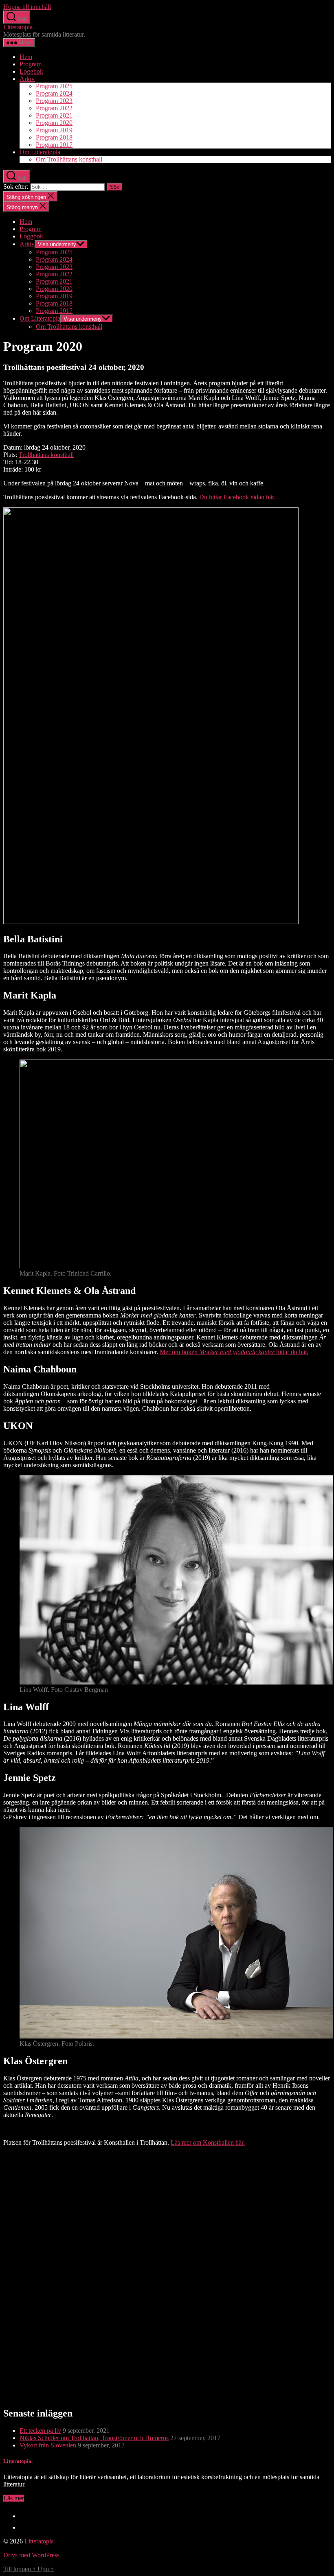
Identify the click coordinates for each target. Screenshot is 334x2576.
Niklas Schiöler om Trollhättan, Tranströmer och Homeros (94, 2438)
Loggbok (31, 71)
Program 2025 (54, 86)
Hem (26, 57)
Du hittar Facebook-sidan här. (237, 497)
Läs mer (14, 2498)
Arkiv (27, 79)
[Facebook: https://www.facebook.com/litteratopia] (24, 2516)
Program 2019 (54, 130)
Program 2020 (54, 123)
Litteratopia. (19, 27)
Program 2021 (54, 115)
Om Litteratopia (40, 152)
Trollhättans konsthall (46, 455)
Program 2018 (54, 137)
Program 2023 (54, 101)
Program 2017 (54, 145)
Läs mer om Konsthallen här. (208, 2142)
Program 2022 (54, 108)
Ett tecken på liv (40, 2431)
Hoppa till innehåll (27, 7)
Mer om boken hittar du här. (234, 1352)
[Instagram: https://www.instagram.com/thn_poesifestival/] (24, 2527)
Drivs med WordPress (31, 2555)
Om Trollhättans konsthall (69, 159)
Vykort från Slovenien (48, 2445)
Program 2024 (54, 93)
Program (31, 64)
